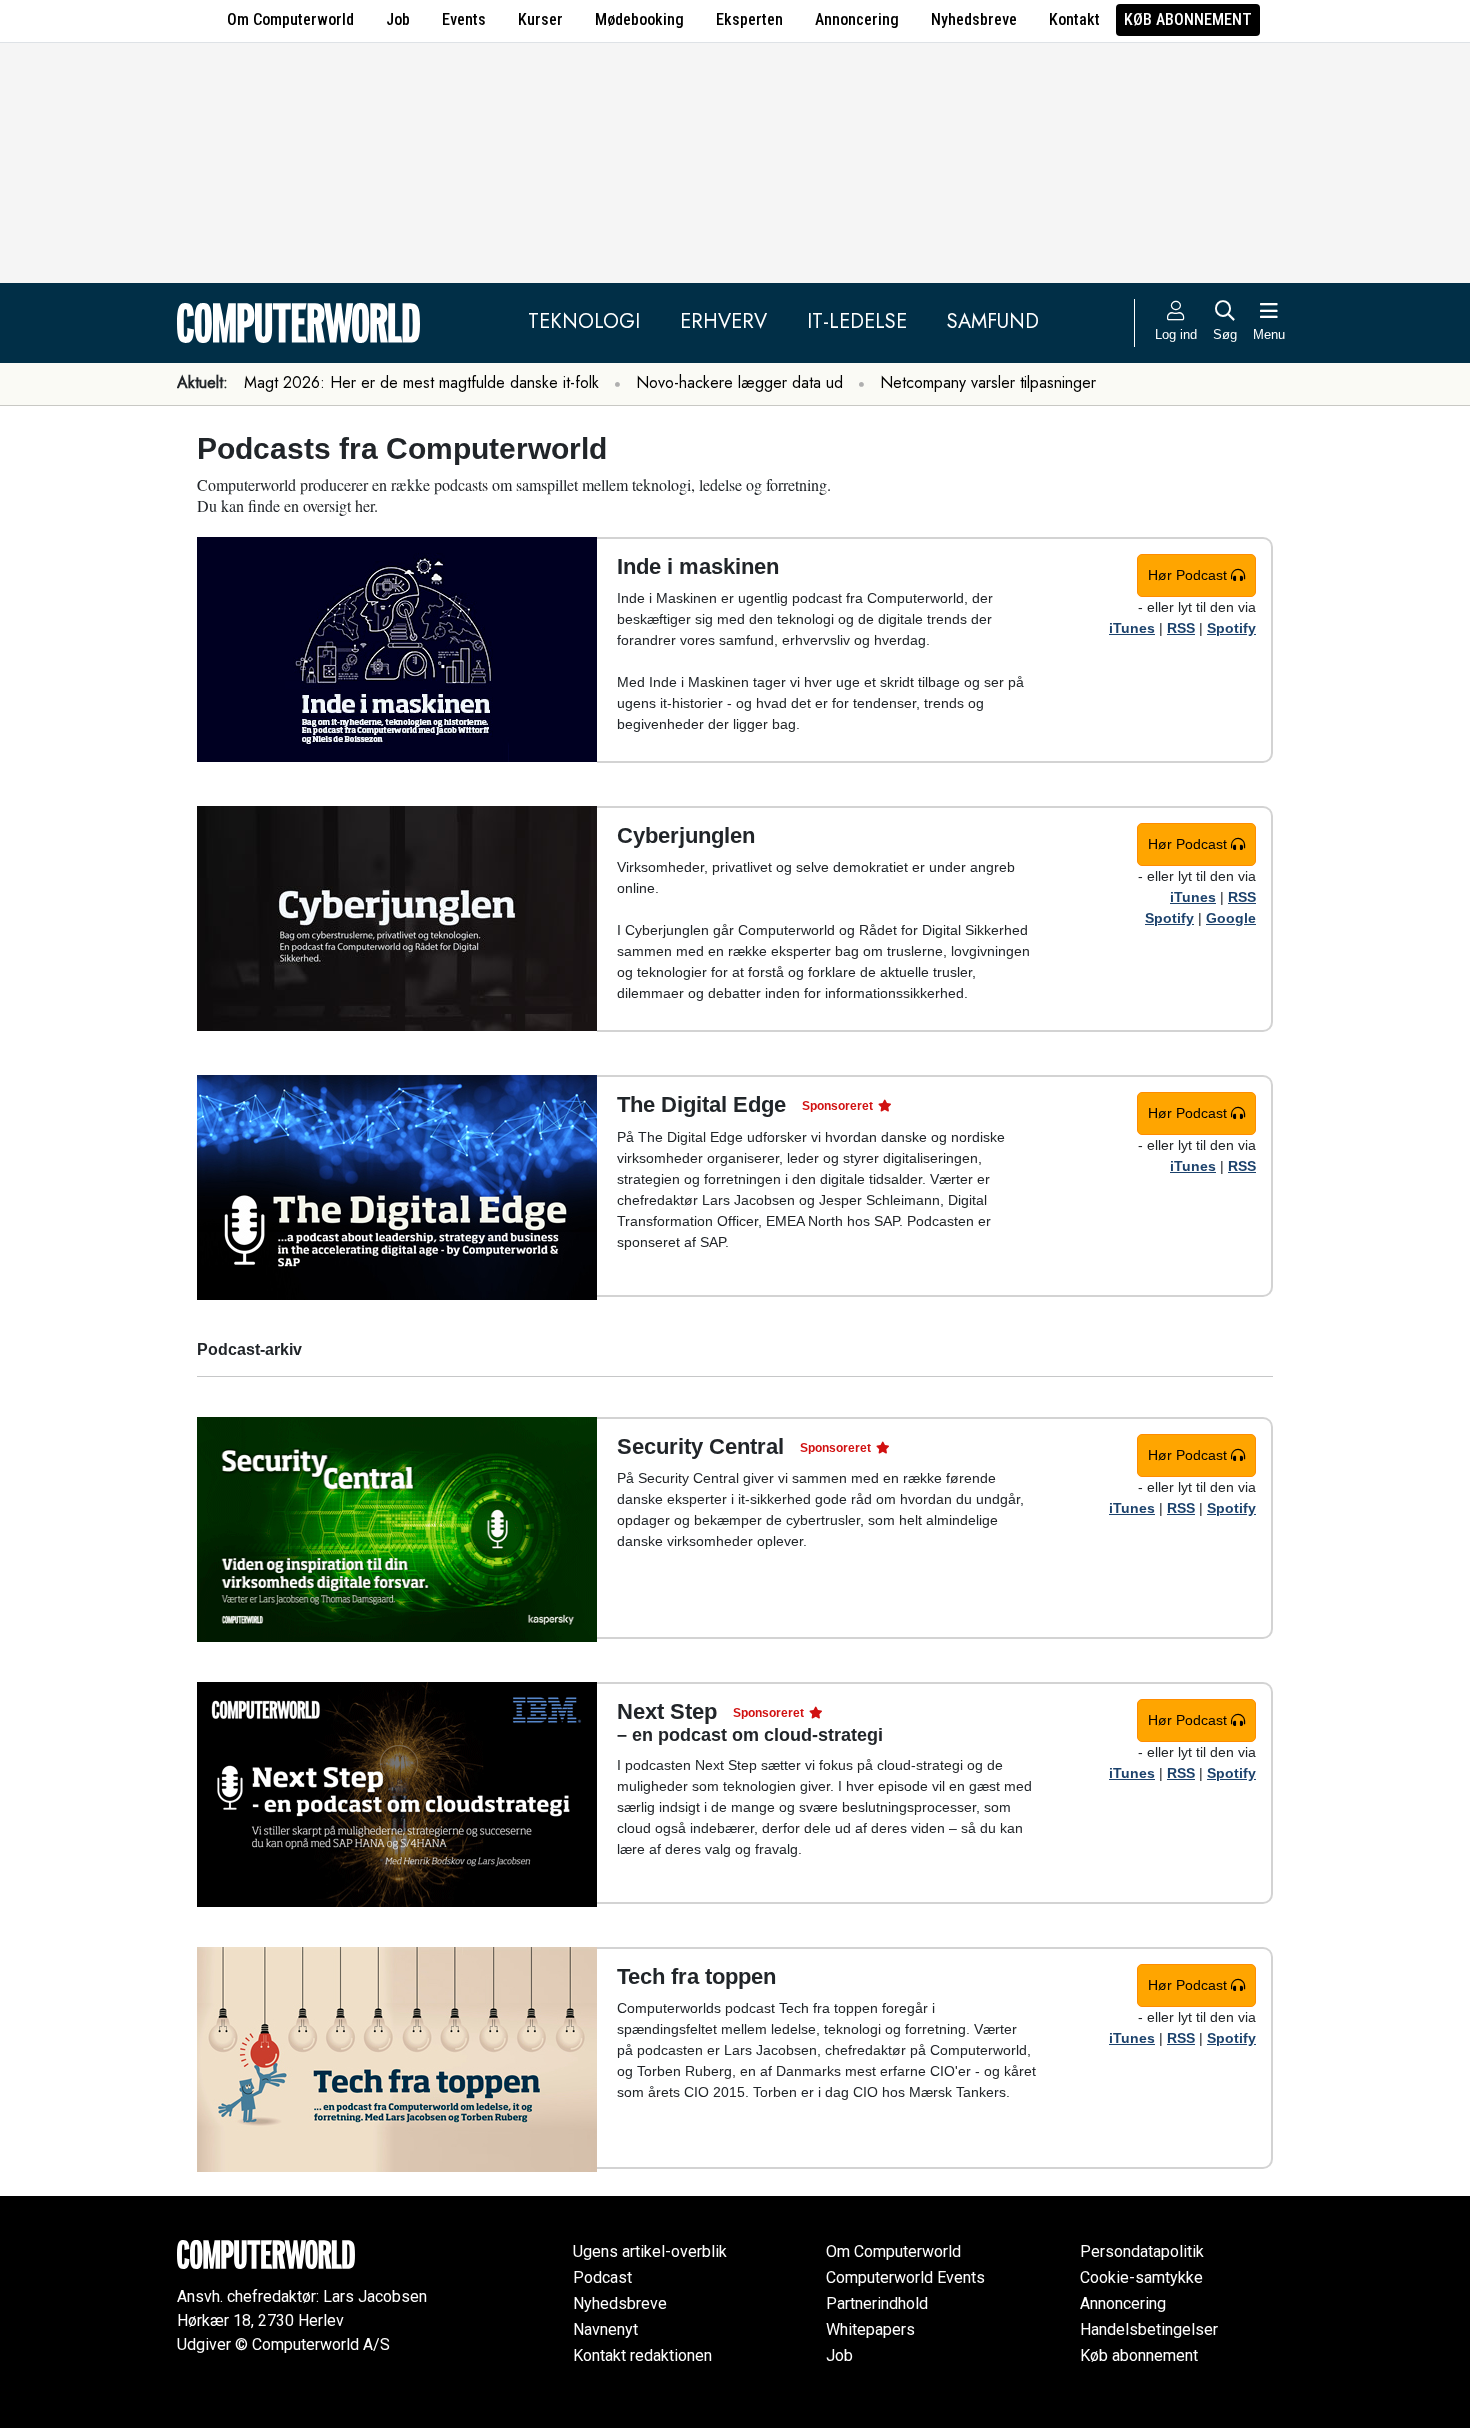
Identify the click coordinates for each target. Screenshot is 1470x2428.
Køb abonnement (1188, 19)
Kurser (540, 19)
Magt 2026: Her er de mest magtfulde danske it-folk (421, 382)
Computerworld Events (905, 2277)
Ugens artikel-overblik (650, 2251)
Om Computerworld (290, 19)
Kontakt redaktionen (642, 2355)
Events (464, 19)
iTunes (1132, 628)
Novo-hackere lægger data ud (739, 382)
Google (1231, 918)
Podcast (602, 2277)
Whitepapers (870, 2329)
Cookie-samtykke (1141, 2277)
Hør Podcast (1189, 575)
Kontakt (1074, 19)
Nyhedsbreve (974, 19)
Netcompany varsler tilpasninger (988, 382)
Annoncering (857, 19)
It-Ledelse (857, 321)
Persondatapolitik (1142, 2251)
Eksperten (749, 19)
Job (398, 19)
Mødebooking (639, 19)
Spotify (1231, 628)
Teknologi (584, 321)
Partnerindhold (877, 2303)
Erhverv (723, 321)
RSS (1181, 628)
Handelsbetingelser (1149, 2329)
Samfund (993, 321)
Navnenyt (605, 2329)
